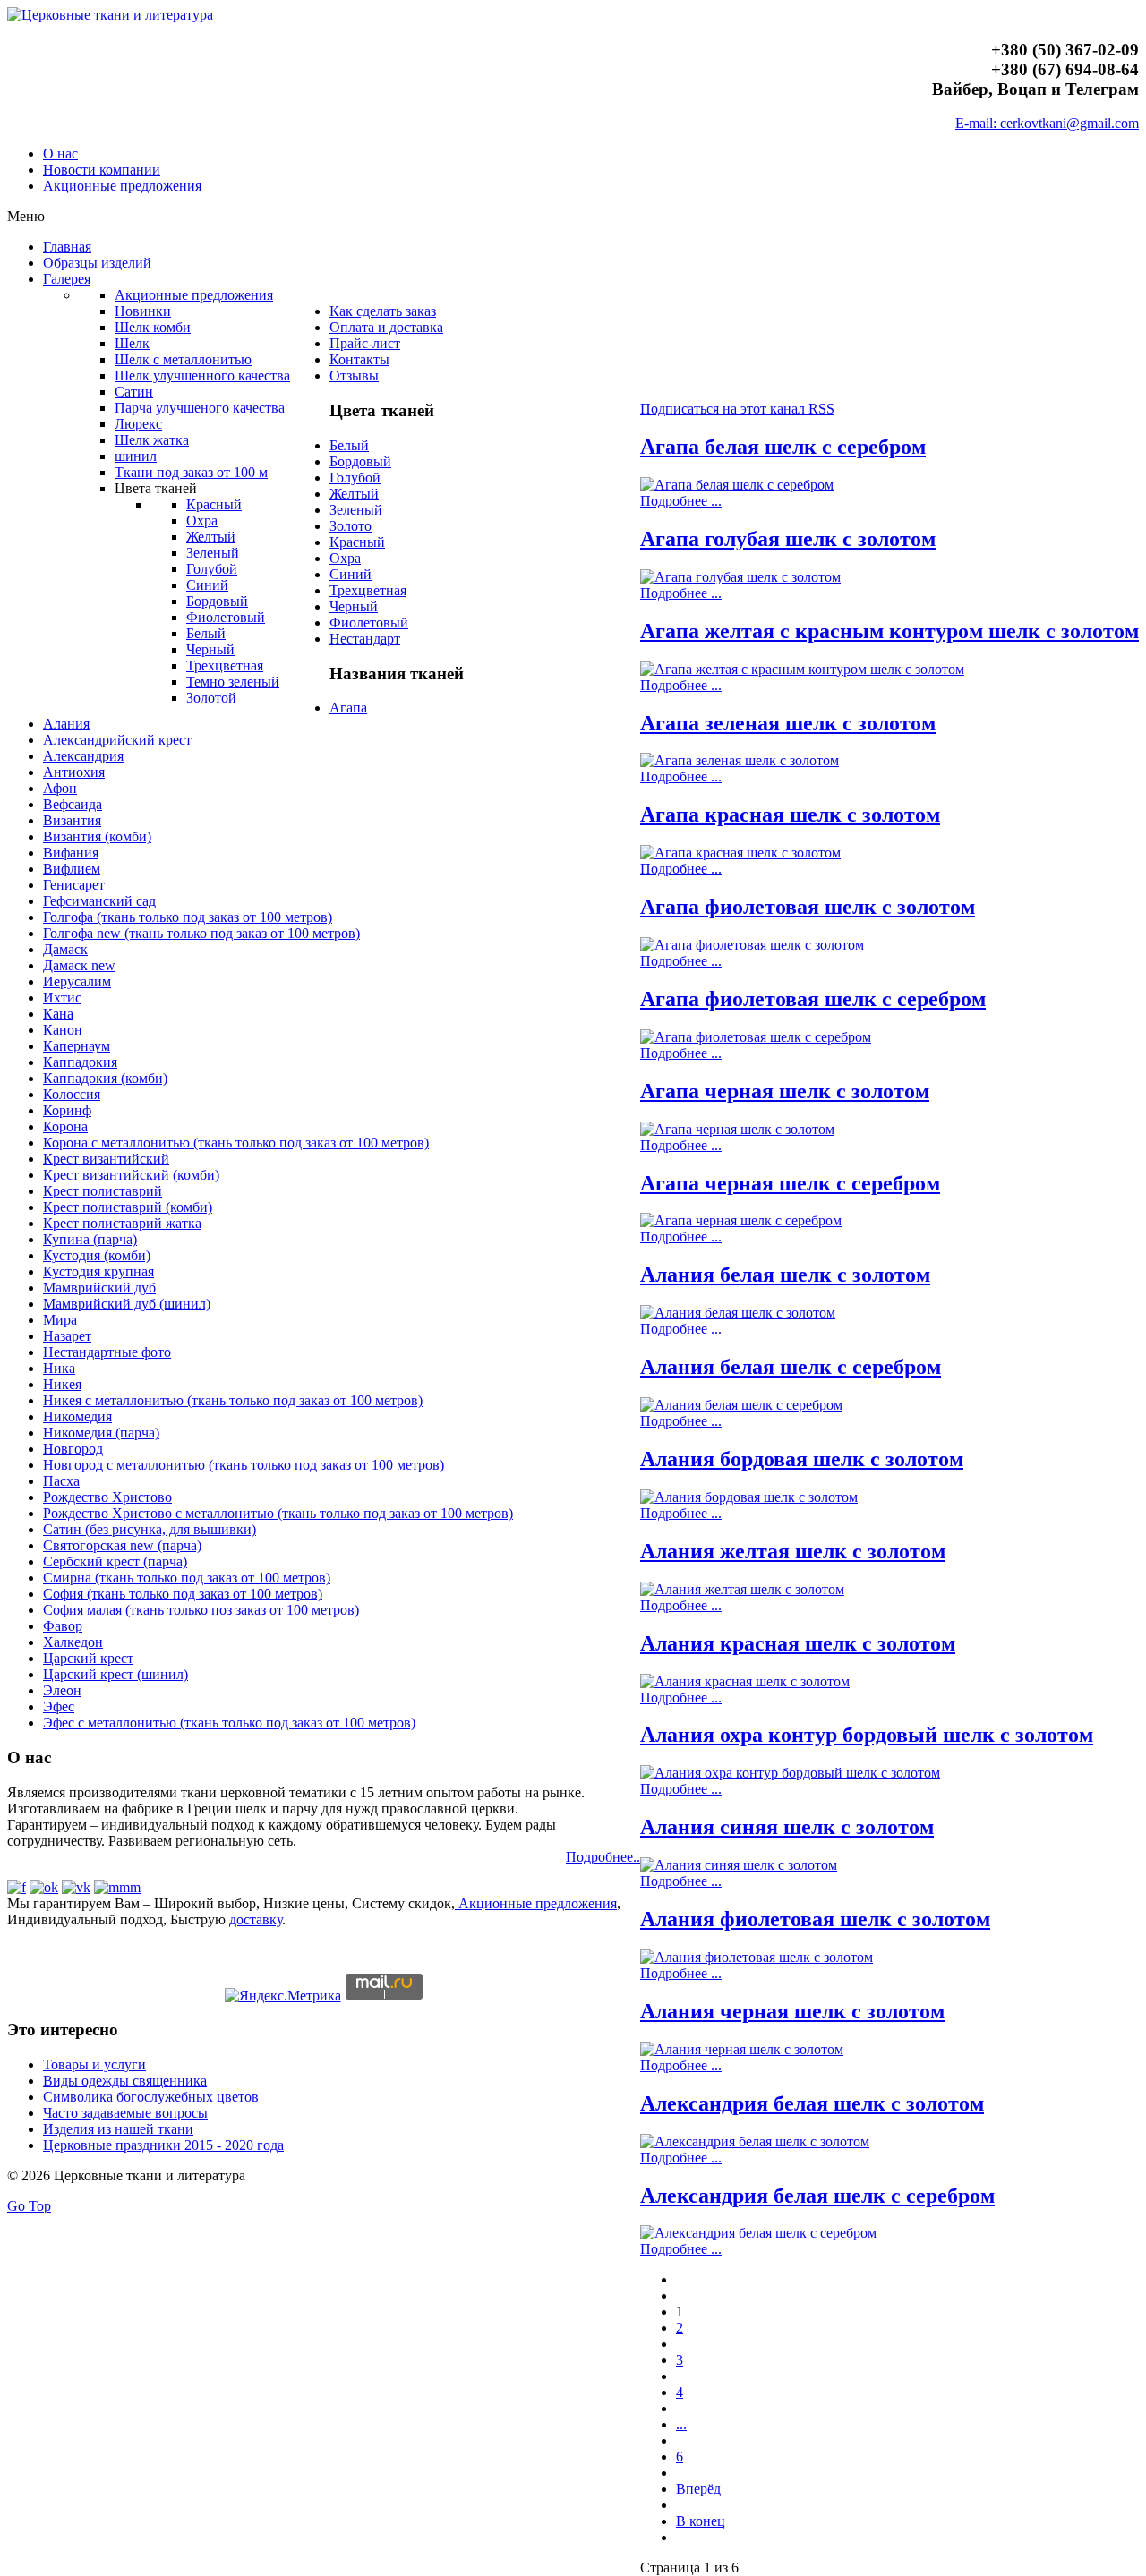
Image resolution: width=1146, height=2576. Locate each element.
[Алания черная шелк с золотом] (742, 2049)
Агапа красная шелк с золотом (790, 815)
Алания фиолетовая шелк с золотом (815, 1919)
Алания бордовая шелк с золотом (802, 1459)
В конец (701, 2521)
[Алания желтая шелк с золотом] (742, 1589)
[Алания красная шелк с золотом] (745, 1681)
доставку (256, 1919)
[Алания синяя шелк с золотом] (739, 1865)
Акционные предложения (122, 186)
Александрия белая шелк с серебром (817, 2196)
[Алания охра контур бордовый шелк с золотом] (790, 1773)
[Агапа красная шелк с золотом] (740, 853)
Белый (349, 445)
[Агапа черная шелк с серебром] (741, 1220)
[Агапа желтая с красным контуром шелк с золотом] (802, 669)
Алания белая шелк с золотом (785, 1275)
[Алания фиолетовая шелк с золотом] (757, 1957)
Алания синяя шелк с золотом (787, 1827)
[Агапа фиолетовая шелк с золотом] (752, 945)
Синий (351, 574)
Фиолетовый (369, 623)
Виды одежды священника (125, 2081)
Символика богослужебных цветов (151, 2097)
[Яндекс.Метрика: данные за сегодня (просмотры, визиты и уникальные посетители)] (283, 1996)
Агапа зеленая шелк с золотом (788, 723)
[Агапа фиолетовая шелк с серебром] (756, 1037)
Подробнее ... (681, 501)
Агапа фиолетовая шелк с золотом (808, 907)
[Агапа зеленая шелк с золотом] (740, 760)
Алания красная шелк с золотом (798, 1643)
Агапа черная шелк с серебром (790, 1183)
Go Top (29, 2206)
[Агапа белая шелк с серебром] (737, 485)
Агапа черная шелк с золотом (785, 1091)
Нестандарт (365, 639)
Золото (351, 526)
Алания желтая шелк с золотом (793, 1551)
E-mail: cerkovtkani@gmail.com (1047, 123)
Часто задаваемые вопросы (125, 2113)
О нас (60, 154)
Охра (345, 558)
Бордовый (360, 461)
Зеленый (356, 510)
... (681, 2424)
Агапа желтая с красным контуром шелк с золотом (889, 631)
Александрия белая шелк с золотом (812, 2103)
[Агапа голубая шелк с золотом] (740, 577)
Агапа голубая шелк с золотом (788, 539)
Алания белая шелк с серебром (791, 1367)
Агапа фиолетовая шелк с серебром (813, 999)
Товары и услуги (94, 2064)
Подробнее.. (603, 1857)
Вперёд (698, 2489)
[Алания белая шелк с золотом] (738, 1313)
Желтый (354, 494)
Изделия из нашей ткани (118, 2129)
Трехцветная (368, 590)
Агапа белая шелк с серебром (783, 447)
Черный (354, 606)
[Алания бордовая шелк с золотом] (749, 1497)
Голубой (355, 478)
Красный (357, 542)
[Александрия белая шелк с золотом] (755, 2141)
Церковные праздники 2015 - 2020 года (163, 2145)
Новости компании (102, 170)
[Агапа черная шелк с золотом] (737, 1129)
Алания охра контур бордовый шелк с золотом (867, 1735)
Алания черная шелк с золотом (792, 2011)
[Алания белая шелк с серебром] (741, 1405)
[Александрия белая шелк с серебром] (758, 2233)
